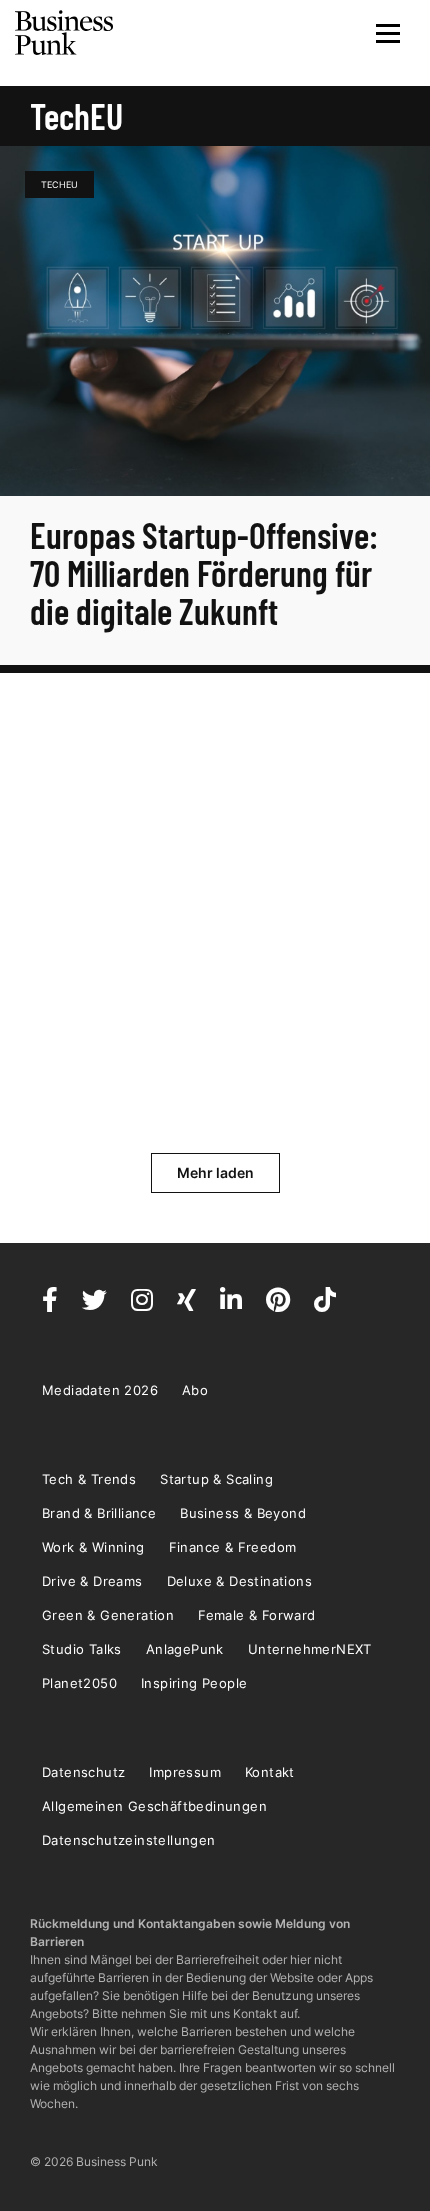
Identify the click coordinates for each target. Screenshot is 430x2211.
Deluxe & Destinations (239, 1581)
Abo (195, 1390)
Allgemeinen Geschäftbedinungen (154, 1806)
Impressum (185, 1772)
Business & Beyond (243, 1513)
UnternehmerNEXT (310, 1649)
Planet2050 (79, 1683)
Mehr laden (215, 1172)
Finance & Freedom (233, 1547)
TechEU (59, 184)
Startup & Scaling (216, 1479)
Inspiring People (194, 1683)
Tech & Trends (89, 1479)
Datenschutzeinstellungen (129, 1840)
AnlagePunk (185, 1649)
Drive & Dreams (92, 1581)
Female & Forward (256, 1615)
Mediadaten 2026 (100, 1390)
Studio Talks (82, 1649)
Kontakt (270, 1772)
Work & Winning (93, 1547)
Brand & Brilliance (99, 1513)
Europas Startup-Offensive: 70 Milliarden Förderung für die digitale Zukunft (204, 572)
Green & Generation (108, 1615)
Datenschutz (83, 1772)
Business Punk (65, 33)
